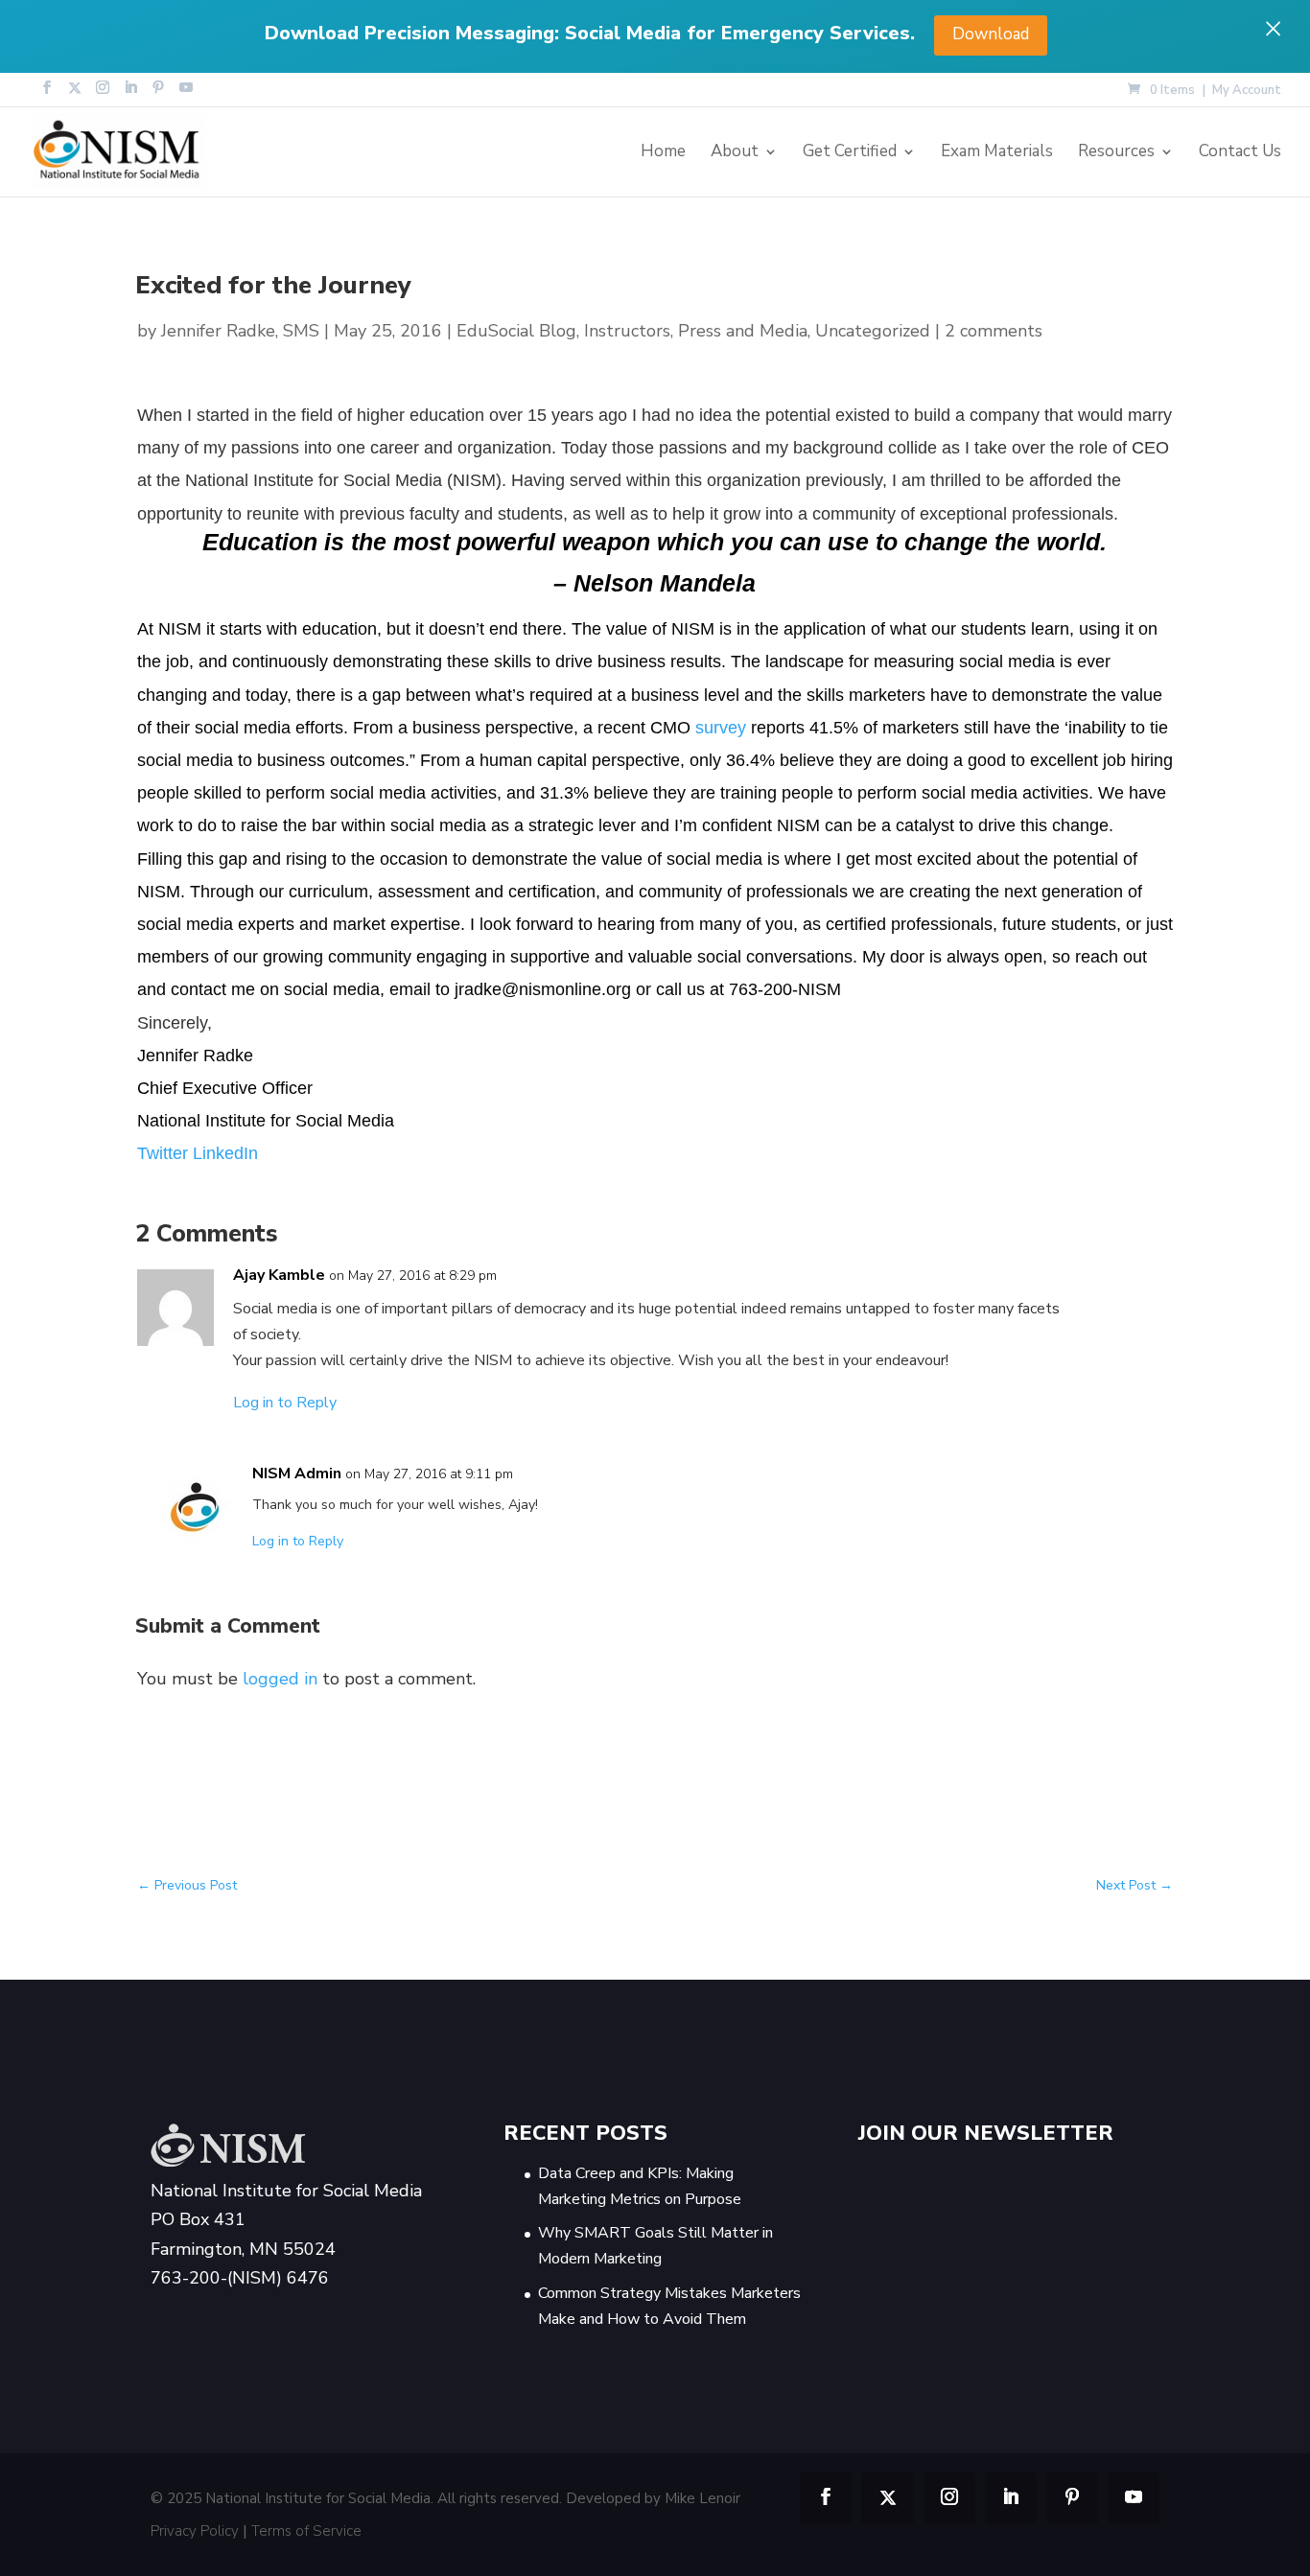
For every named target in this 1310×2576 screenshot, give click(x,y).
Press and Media (743, 331)
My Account (1247, 92)
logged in (280, 1679)
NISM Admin (297, 1474)
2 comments (994, 331)
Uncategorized (873, 331)
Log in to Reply (285, 1403)
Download (991, 34)
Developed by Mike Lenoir (653, 2498)
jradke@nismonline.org (543, 989)
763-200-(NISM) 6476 (240, 2278)
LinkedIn (225, 1153)
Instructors (627, 331)
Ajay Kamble (279, 1275)
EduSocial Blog (516, 331)
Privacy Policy (195, 2531)
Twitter (165, 1153)
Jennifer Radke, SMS (240, 331)
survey (721, 728)
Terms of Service (306, 2531)
